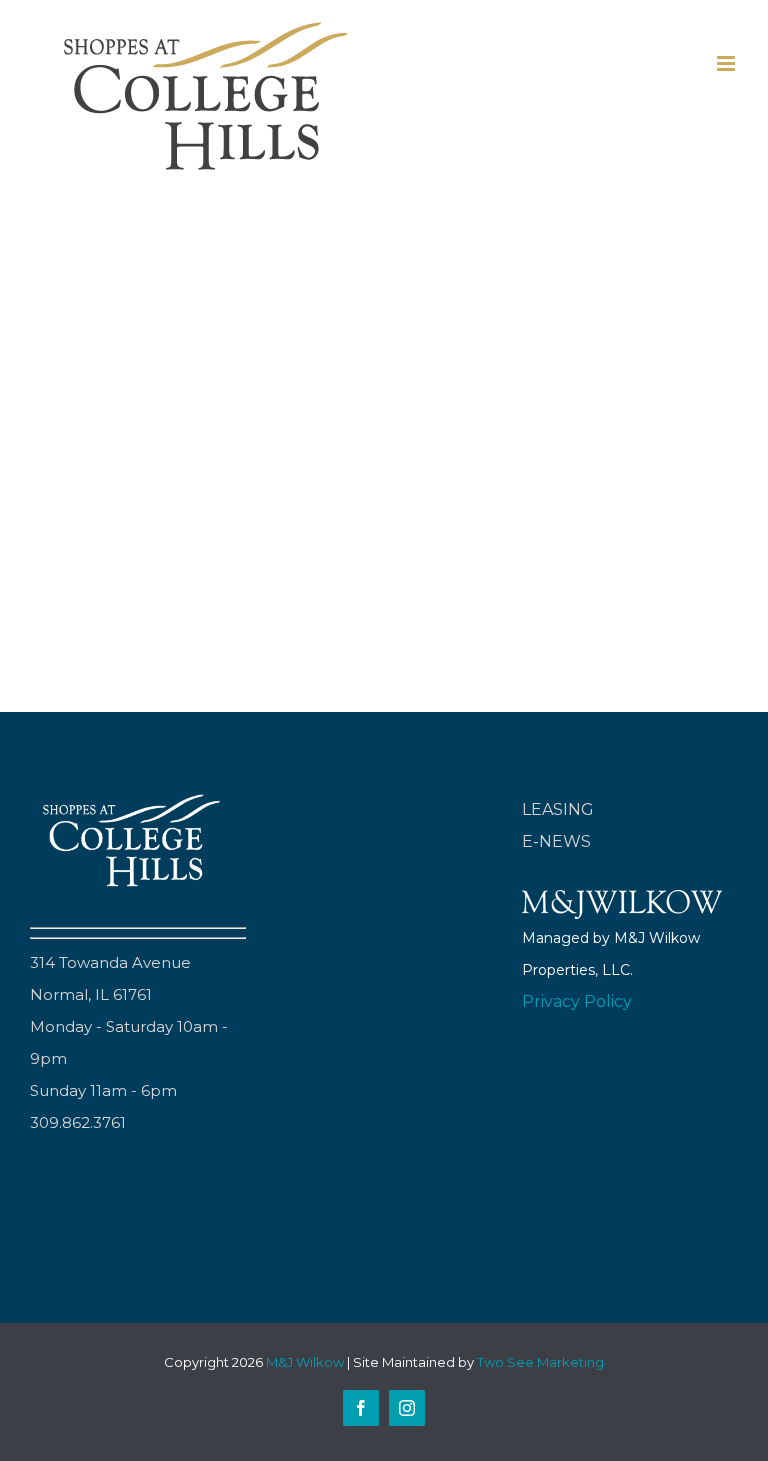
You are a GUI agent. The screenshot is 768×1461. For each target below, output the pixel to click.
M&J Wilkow (305, 1362)
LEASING (558, 809)
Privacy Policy (577, 1001)
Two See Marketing (540, 1362)
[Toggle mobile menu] (727, 63)
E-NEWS (556, 841)
